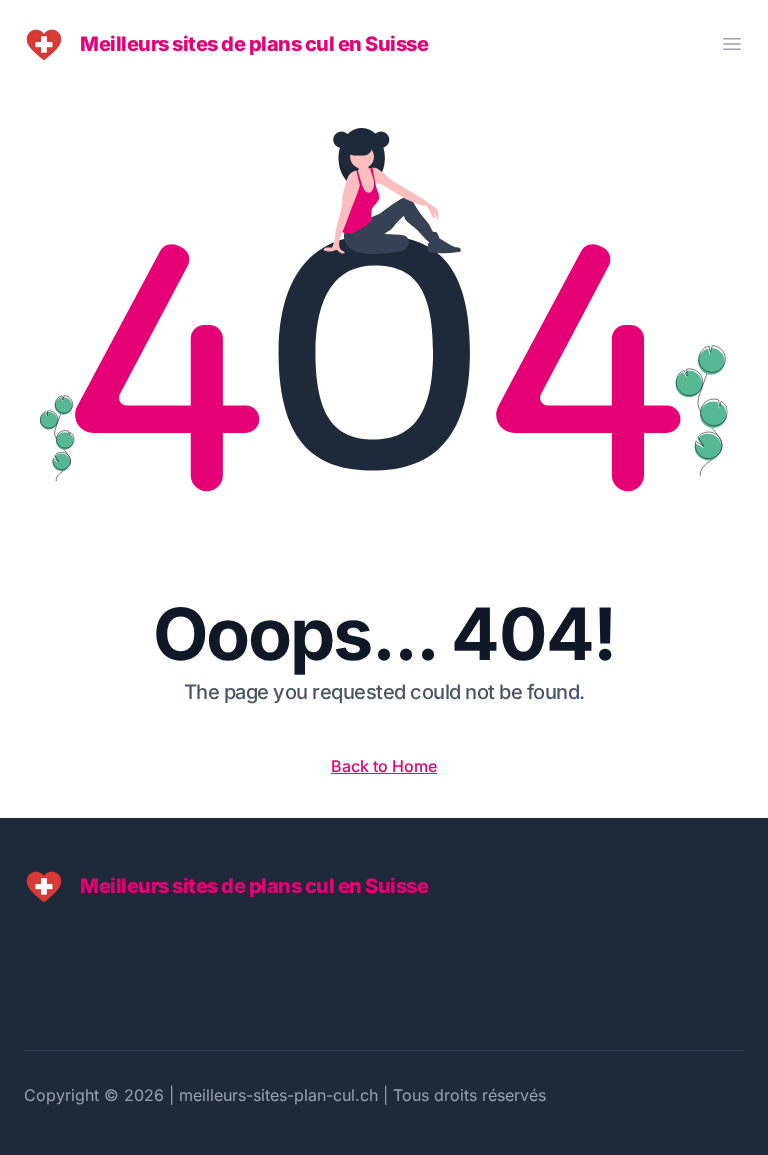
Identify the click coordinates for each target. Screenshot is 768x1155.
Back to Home (384, 766)
